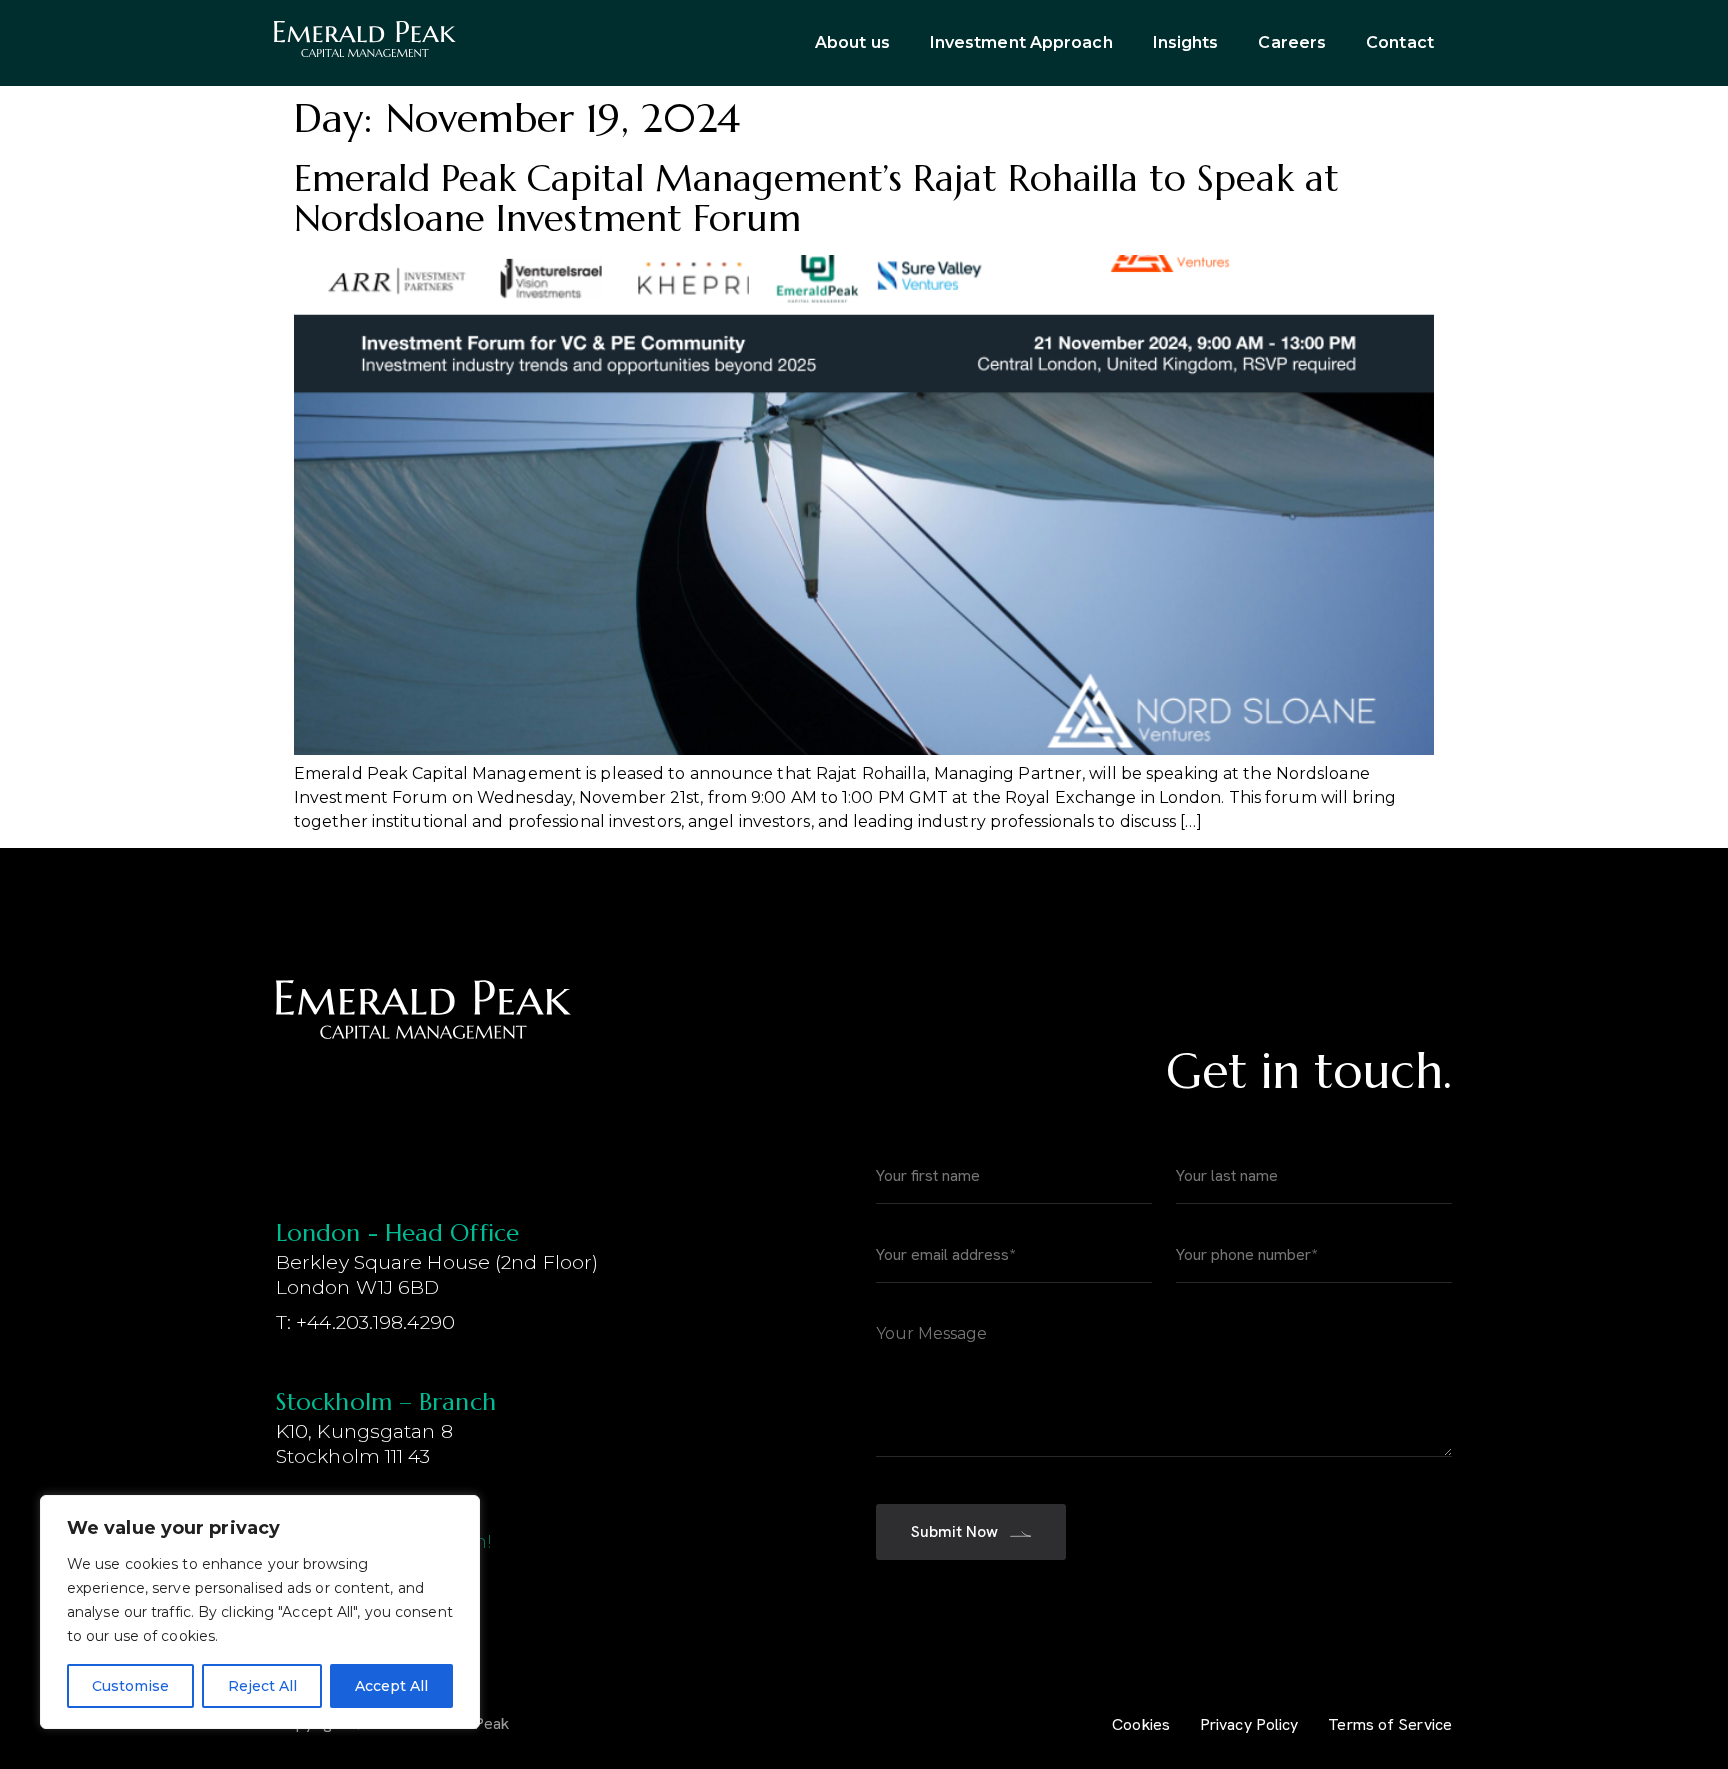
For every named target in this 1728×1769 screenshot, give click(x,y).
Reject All (262, 1686)
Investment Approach (1021, 42)
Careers (1292, 42)
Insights (1186, 42)
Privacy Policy (1249, 1724)
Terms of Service (1390, 1724)
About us (852, 42)
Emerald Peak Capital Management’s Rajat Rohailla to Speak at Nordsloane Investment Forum (816, 198)
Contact (1400, 42)
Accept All (391, 1686)
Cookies (1141, 1724)
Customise (130, 1686)
